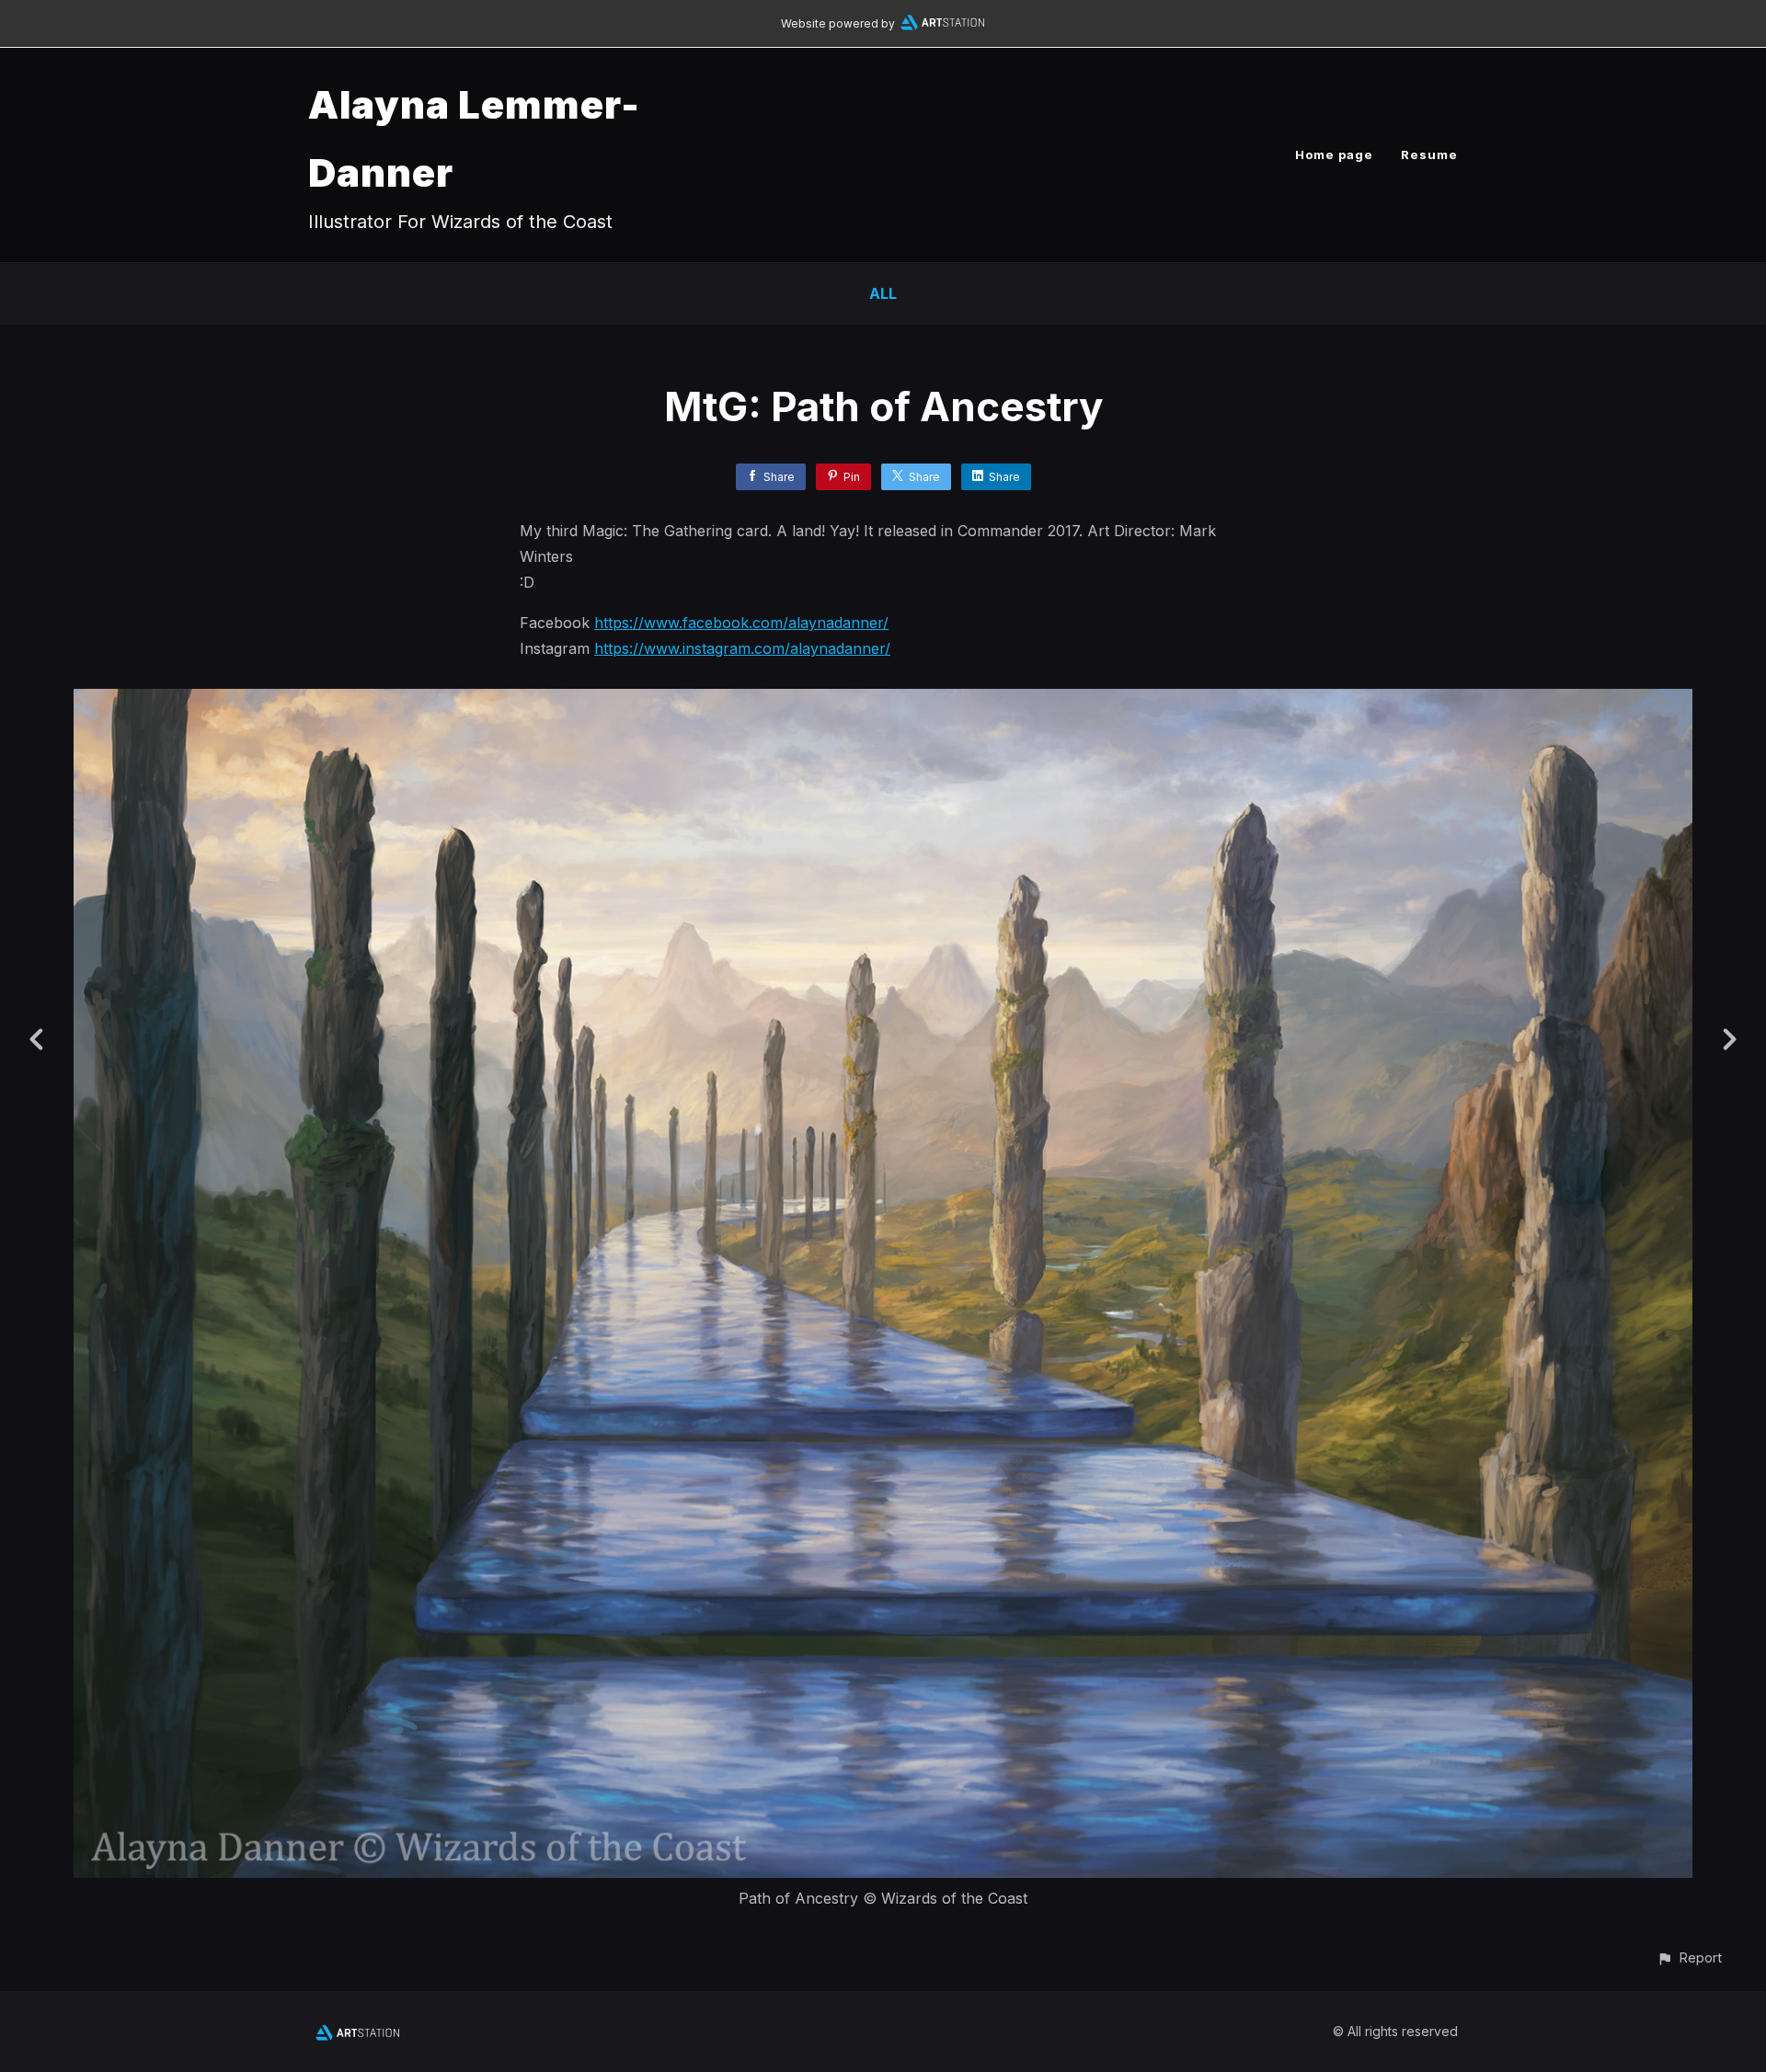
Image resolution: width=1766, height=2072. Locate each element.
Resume (1429, 155)
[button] (1689, 1958)
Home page (1334, 155)
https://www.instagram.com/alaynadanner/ (742, 648)
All (883, 293)
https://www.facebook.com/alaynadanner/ (741, 623)
